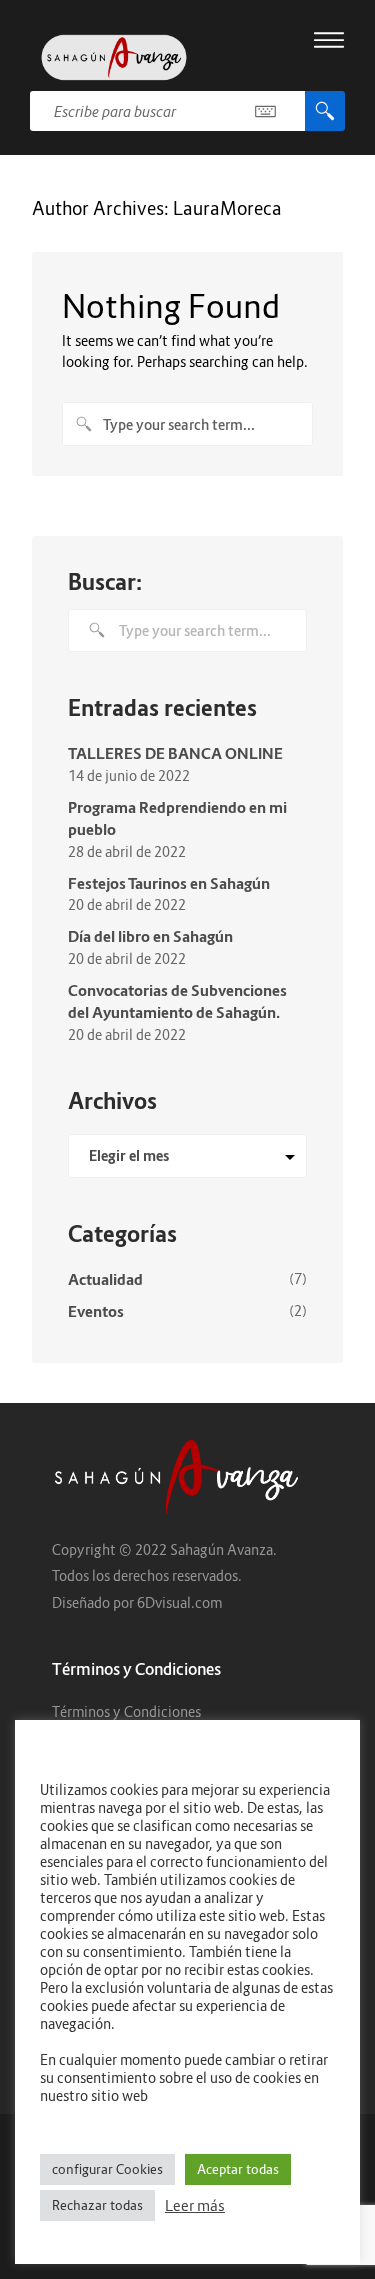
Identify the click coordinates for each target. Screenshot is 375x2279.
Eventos (96, 1311)
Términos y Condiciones (126, 1711)
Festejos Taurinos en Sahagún (169, 883)
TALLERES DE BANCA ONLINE (175, 753)
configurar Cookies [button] (107, 2169)
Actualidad (105, 1279)
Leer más (195, 2205)
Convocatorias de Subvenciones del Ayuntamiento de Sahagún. (177, 1001)
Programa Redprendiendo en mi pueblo (177, 818)
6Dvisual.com (179, 1602)
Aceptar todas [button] (238, 2169)
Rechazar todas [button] (97, 2205)
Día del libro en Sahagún (150, 936)
